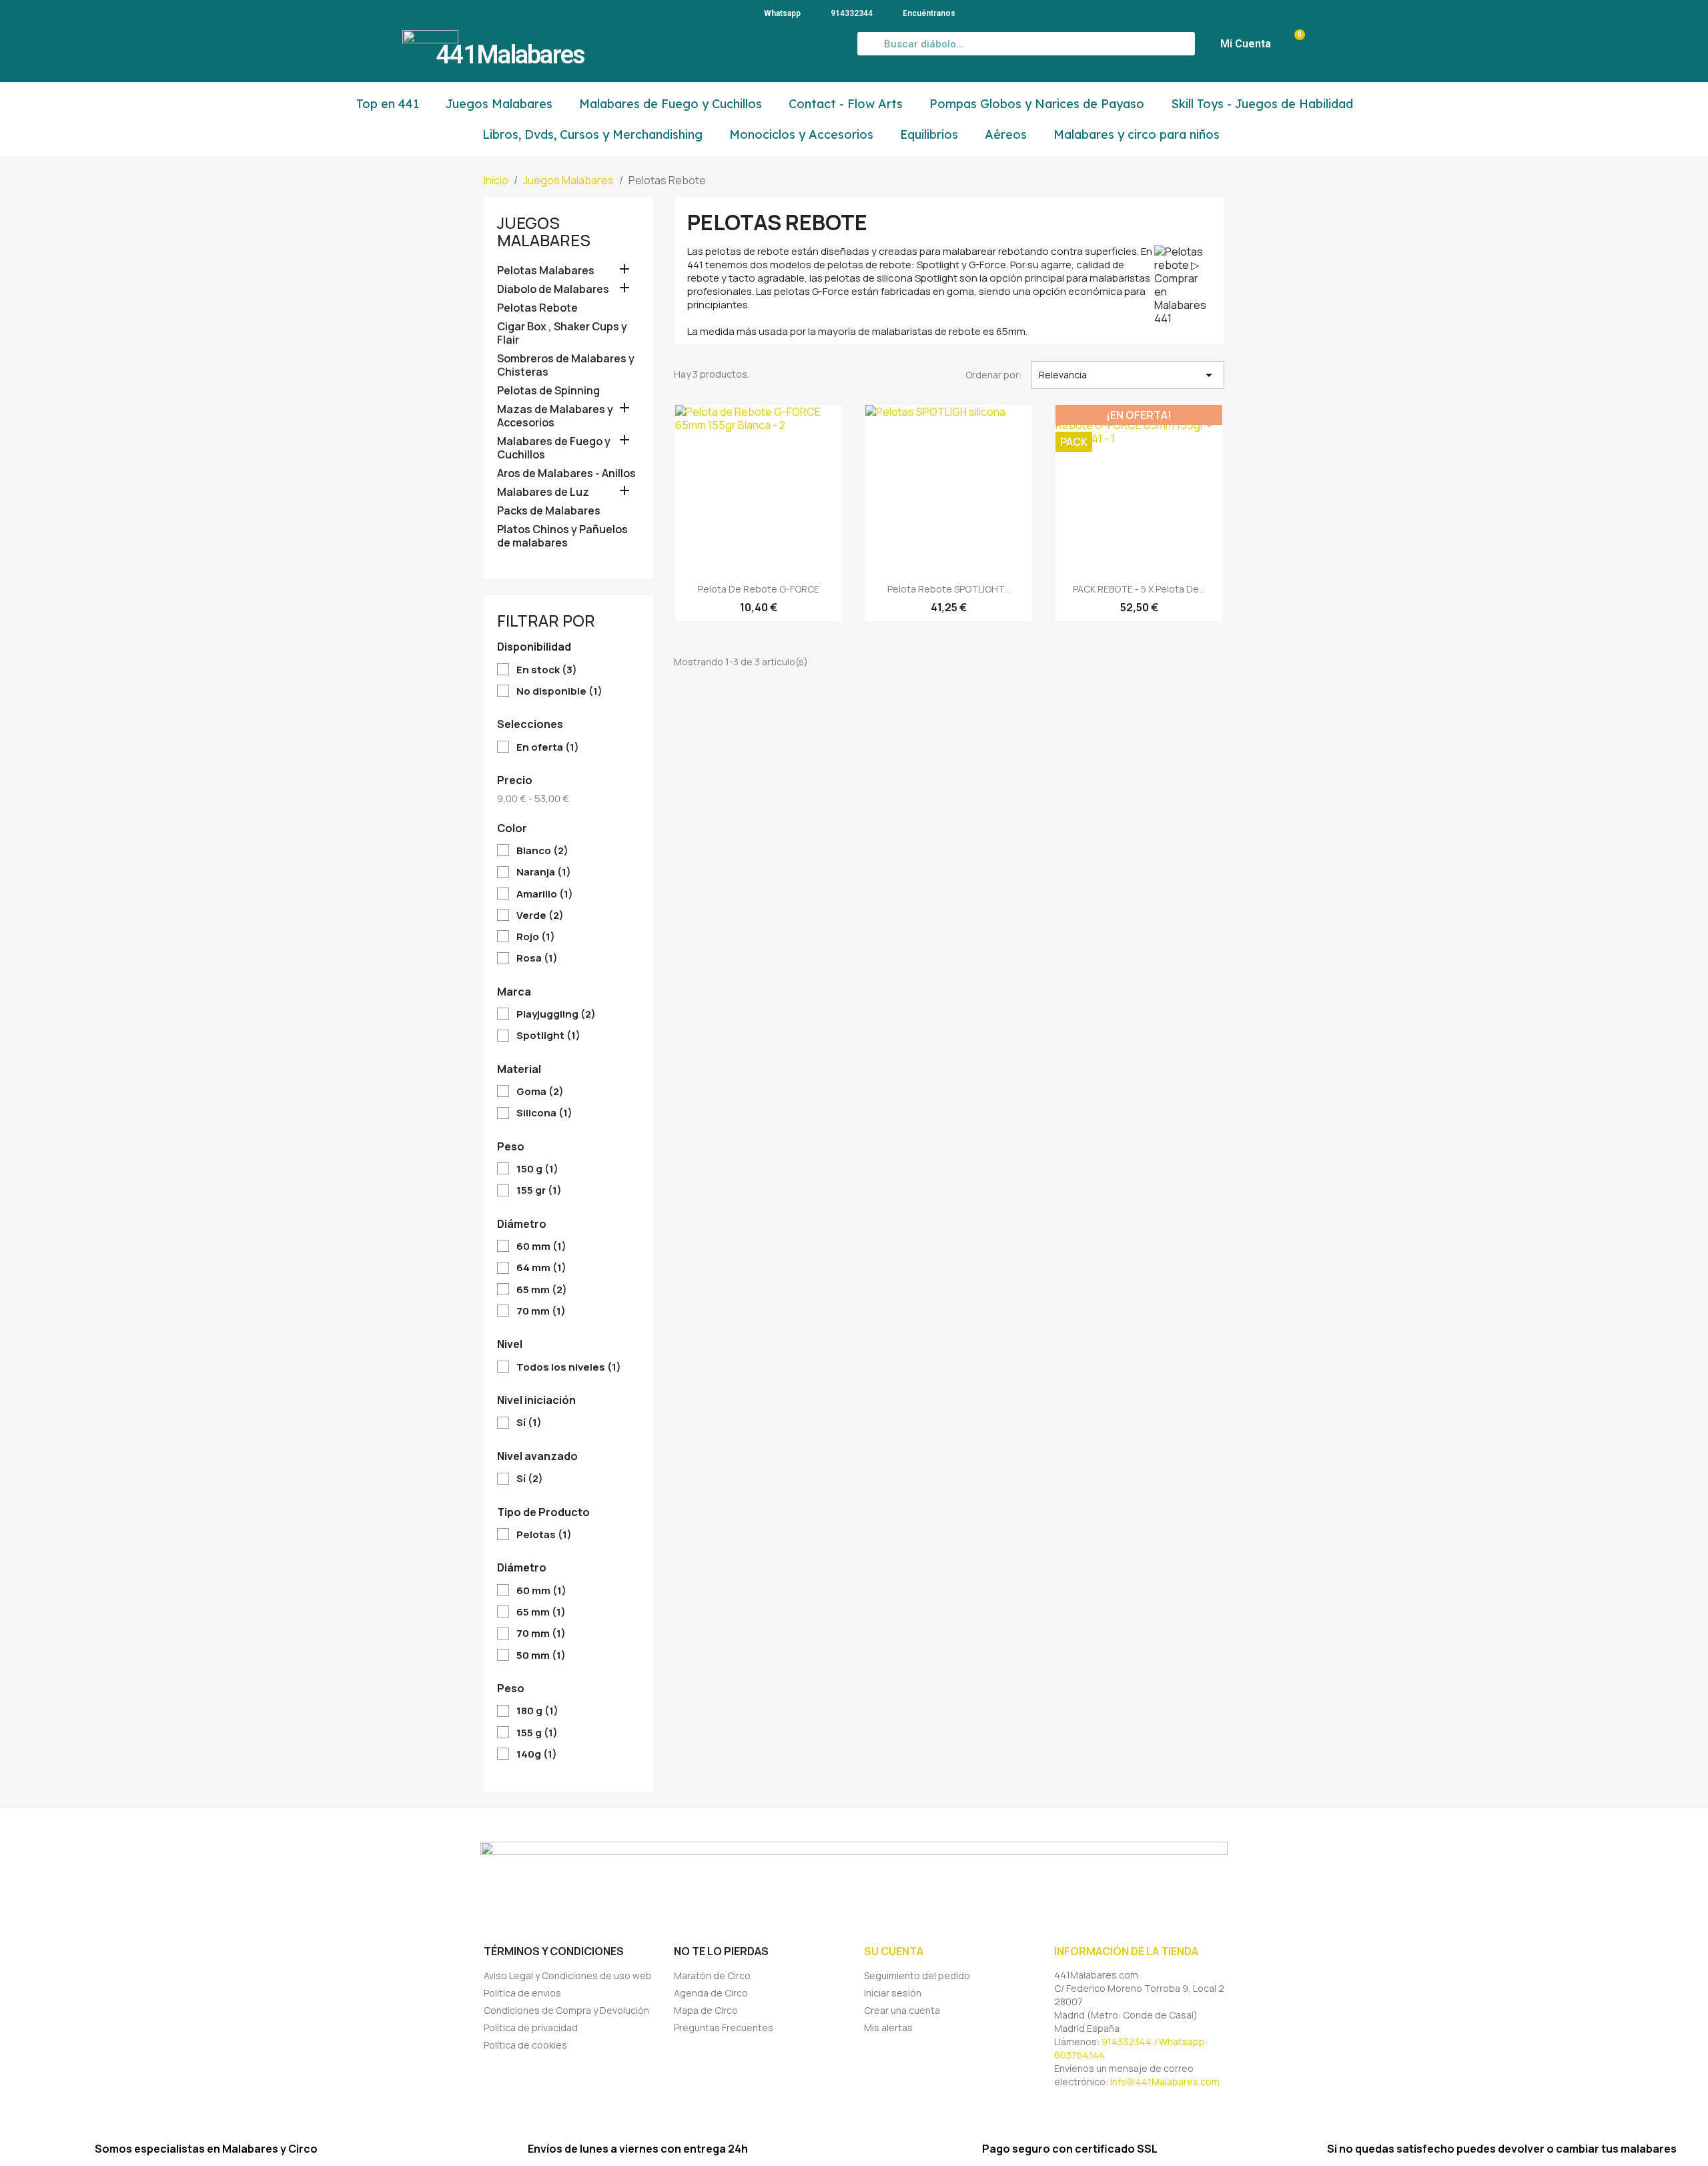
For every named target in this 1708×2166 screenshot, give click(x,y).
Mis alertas (888, 2028)
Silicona (544, 1113)
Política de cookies (525, 2045)
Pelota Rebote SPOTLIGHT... (949, 589)
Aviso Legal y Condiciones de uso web (568, 1975)
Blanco (542, 851)
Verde (540, 916)
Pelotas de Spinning (548, 391)
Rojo (536, 937)
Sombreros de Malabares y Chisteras (566, 365)
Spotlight (548, 1036)
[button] (1293, 44)
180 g (537, 1711)
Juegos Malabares (499, 104)
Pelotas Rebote (537, 308)
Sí (529, 1423)
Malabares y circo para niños (1137, 134)
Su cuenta (894, 1951)
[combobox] (1026, 44)
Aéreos (1006, 134)
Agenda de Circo (711, 1993)
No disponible (559, 691)
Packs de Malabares (549, 511)
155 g (537, 1733)
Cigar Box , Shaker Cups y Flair (562, 333)
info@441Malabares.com (1165, 2082)
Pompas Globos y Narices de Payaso (1037, 104)
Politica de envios (522, 1993)
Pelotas (544, 1535)
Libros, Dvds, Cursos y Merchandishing (592, 134)
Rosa (537, 958)
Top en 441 (388, 104)
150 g (537, 1169)
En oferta (548, 747)
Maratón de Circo (712, 1975)
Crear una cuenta (902, 2010)
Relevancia (1128, 375)
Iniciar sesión (893, 1993)
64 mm (541, 1268)
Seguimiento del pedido (917, 1975)
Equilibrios (929, 134)
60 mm (541, 1246)
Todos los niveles (569, 1367)
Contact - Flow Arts (846, 104)
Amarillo (545, 894)
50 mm (541, 1656)
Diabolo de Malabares (553, 289)
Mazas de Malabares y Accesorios (555, 416)
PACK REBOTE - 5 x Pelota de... (1139, 589)
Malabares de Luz (543, 492)
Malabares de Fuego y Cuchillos (671, 104)
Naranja (544, 872)
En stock (547, 670)
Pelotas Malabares (546, 271)
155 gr (539, 1190)
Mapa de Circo (706, 2010)
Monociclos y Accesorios (801, 134)
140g (537, 1754)
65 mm (542, 1290)
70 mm (541, 1311)
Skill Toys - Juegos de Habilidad (1262, 104)
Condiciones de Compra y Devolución (566, 2010)
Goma (540, 1092)
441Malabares (510, 55)
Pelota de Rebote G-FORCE (759, 589)
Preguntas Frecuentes (724, 2028)
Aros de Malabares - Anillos (566, 473)
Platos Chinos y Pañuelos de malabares (562, 536)
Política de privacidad (531, 2028)
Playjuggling (556, 1014)
